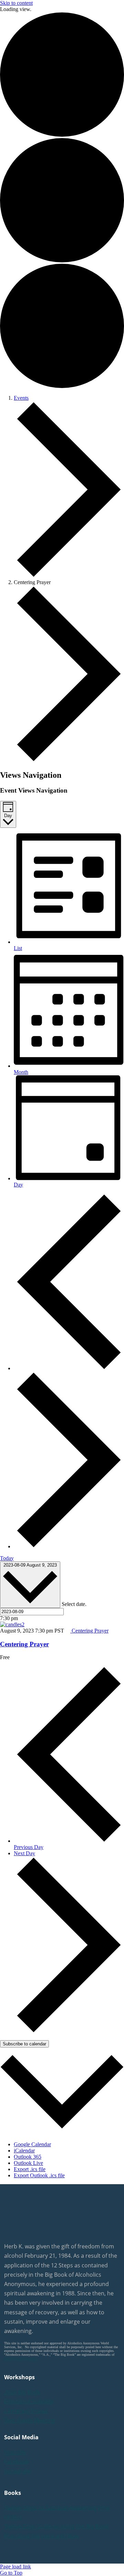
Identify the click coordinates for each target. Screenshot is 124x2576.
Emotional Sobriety (29, 2401)
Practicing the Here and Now (41, 2536)
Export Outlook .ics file (39, 2175)
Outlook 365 (28, 2157)
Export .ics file (30, 2169)
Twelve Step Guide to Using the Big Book (56, 2526)
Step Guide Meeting (30, 2420)
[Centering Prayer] (12, 1624)
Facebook (17, 2461)
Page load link (15, 2567)
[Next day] (69, 1546)
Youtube (15, 2452)
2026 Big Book (22, 2392)
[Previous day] (69, 1368)
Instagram (17, 2471)
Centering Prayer (24, 1644)
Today (7, 1558)
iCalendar (24, 2151)
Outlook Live (28, 2163)
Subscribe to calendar (24, 2044)
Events (21, 398)
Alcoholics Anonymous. (21, 2358)
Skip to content (16, 3)
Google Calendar (32, 2144)
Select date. (74, 1604)
